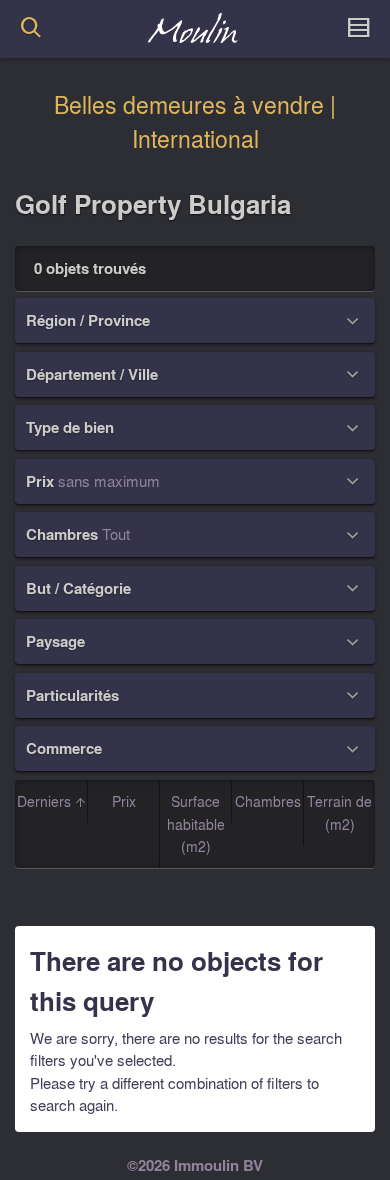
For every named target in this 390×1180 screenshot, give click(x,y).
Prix (124, 801)
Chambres (268, 801)
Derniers (46, 801)
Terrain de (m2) (339, 812)
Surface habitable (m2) (196, 823)
